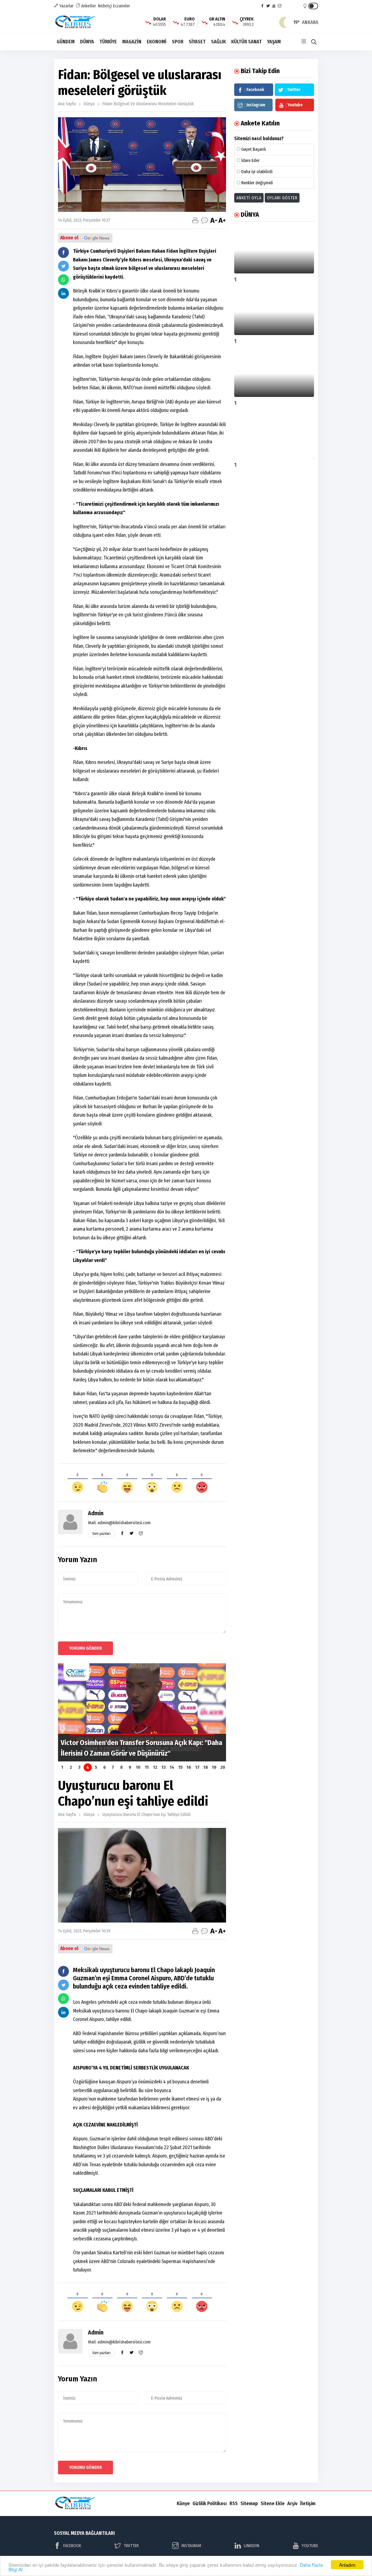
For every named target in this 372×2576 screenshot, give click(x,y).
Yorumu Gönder (86, 1648)
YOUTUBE (310, 2546)
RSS (234, 2503)
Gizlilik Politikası (210, 2503)
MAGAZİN (132, 42)
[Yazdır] (195, 220)
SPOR (178, 42)
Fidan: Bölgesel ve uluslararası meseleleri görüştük (148, 104)
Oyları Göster (282, 198)
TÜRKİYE (108, 42)
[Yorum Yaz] (205, 220)
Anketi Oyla (249, 198)
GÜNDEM (66, 42)
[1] (274, 250)
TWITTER (131, 2546)
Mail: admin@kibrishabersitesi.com (119, 1523)
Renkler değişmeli (257, 183)
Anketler (88, 6)
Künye (183, 2503)
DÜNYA (87, 42)
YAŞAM (274, 42)
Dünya (89, 104)
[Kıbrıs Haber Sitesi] (76, 22)
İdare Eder (250, 160)
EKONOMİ (157, 42)
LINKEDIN (251, 2546)
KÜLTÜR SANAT (246, 42)
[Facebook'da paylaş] (63, 252)
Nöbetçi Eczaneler (114, 6)
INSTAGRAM (191, 2546)
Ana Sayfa (67, 104)
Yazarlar (66, 6)
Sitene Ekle (273, 2503)
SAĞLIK (218, 42)
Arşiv (292, 2503)
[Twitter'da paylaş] (63, 266)
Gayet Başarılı (254, 149)
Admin (96, 1513)
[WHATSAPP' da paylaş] (63, 280)
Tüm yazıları (101, 1534)
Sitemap (249, 2503)
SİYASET (197, 42)
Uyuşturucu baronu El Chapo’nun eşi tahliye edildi (147, 1814)
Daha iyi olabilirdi (257, 172)
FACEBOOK (72, 2546)
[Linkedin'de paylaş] (63, 293)
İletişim (308, 2503)
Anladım (347, 2565)
